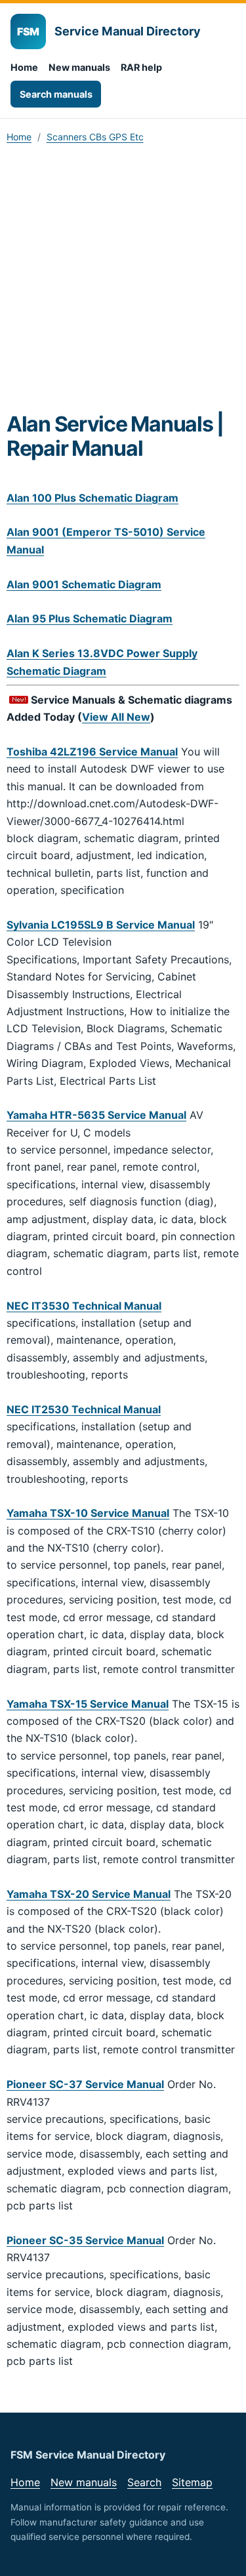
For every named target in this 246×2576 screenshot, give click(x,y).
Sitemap (192, 2482)
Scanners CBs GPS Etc (95, 137)
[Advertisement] (123, 282)
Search (144, 2482)
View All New (116, 717)
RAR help (141, 67)
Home (24, 67)
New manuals (79, 67)
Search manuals (56, 94)
